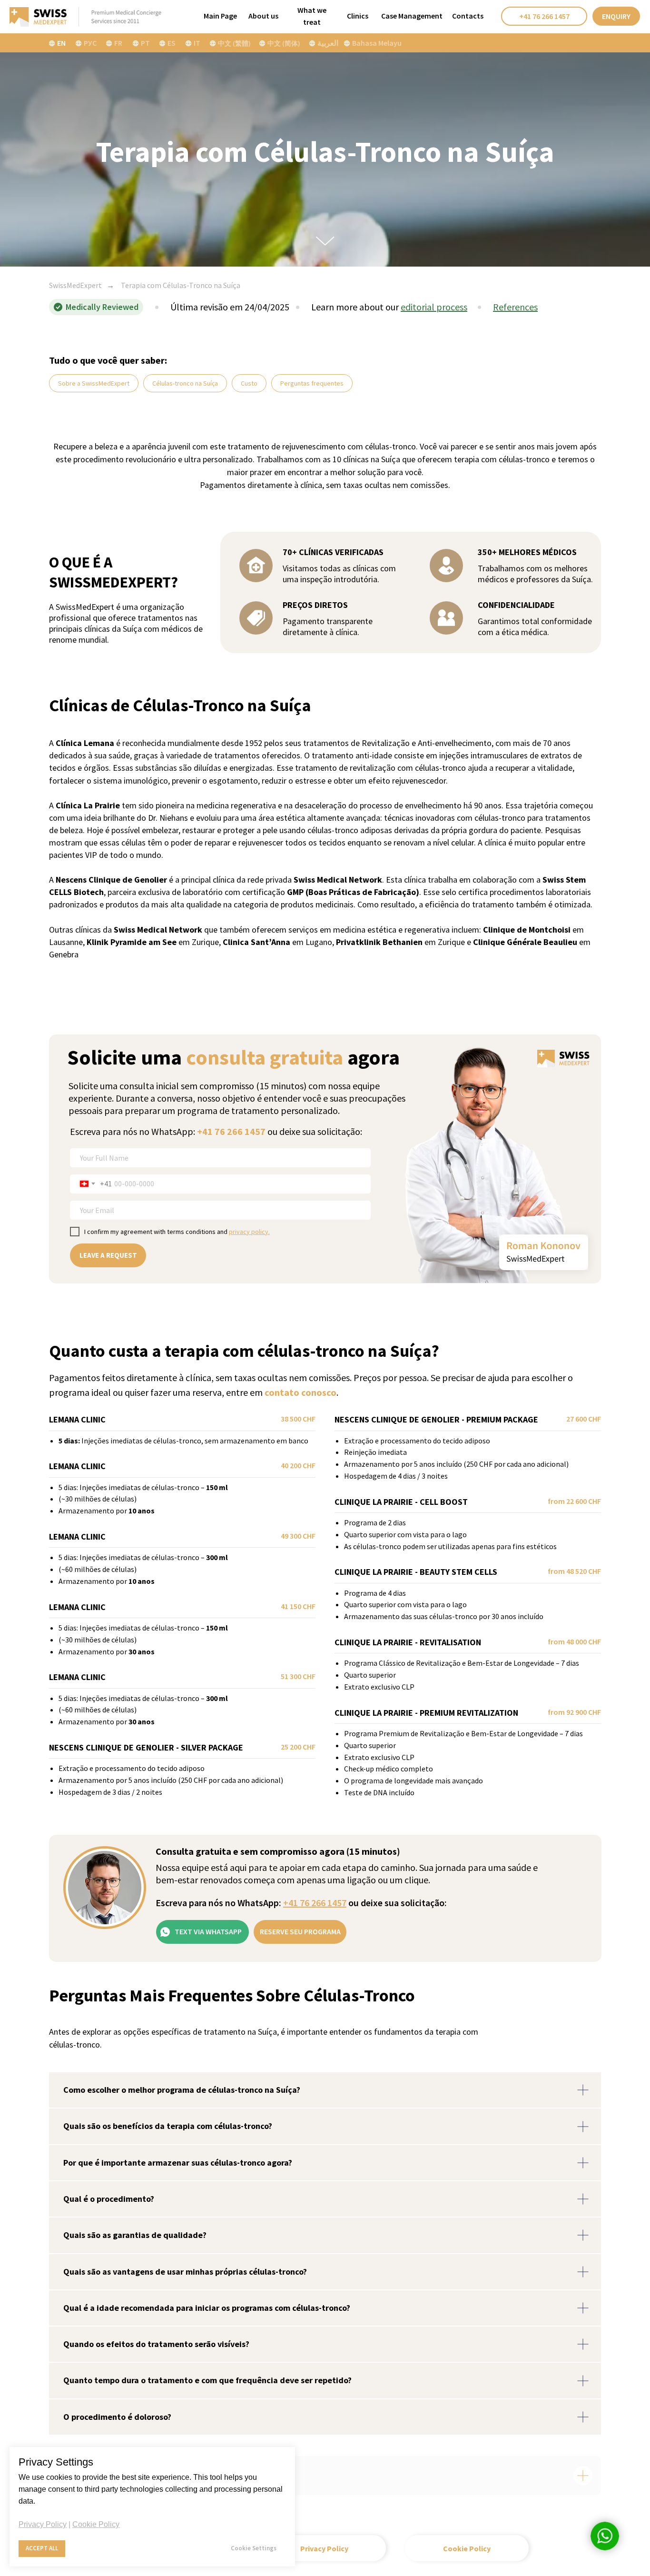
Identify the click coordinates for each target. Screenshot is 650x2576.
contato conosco (300, 1392)
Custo (249, 383)
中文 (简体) (284, 43)
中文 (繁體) (234, 43)
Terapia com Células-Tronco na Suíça (181, 285)
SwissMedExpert (75, 285)
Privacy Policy (43, 2524)
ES (172, 43)
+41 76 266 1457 (231, 1131)
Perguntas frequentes (312, 383)
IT (197, 43)
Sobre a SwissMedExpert (94, 383)
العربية (328, 43)
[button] (616, 16)
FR (118, 43)
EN (61, 43)
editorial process (434, 307)
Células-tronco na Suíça (185, 383)
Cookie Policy (96, 2524)
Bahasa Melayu (377, 43)
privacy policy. (249, 1232)
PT (145, 43)
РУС (90, 43)
